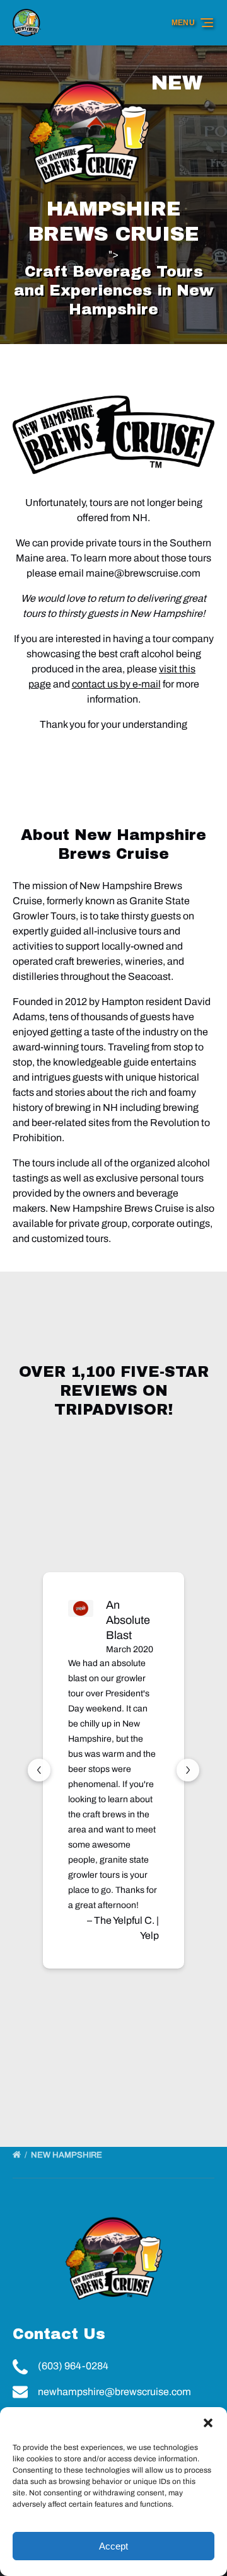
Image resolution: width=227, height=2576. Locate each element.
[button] (208, 2423)
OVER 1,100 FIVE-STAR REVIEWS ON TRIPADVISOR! (114, 1391)
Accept (113, 2546)
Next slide (188, 1770)
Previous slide (39, 1770)
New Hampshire (67, 2155)
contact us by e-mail (116, 684)
